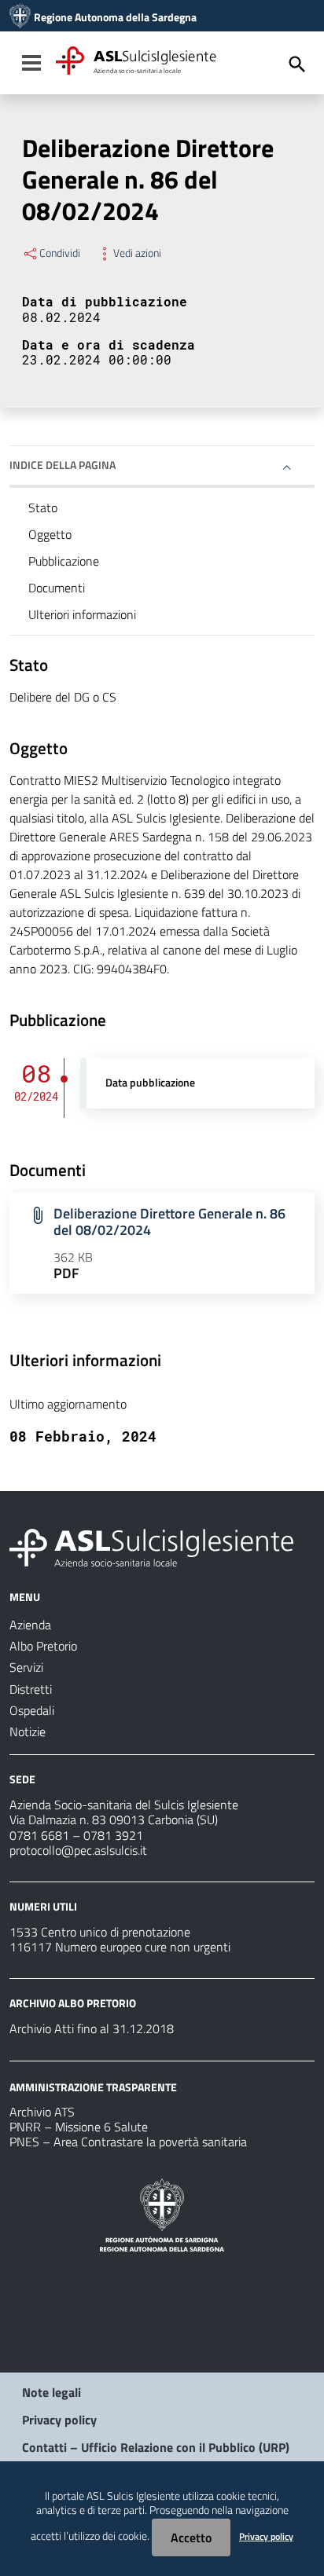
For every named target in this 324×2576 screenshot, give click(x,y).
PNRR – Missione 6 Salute (79, 2127)
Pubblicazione (64, 561)
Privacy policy (59, 2420)
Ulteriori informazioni (82, 614)
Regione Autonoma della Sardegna (115, 17)
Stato (43, 508)
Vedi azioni (137, 253)
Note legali (52, 2392)
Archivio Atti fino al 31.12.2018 (92, 2028)
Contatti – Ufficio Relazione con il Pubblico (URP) (156, 2447)
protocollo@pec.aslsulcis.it (78, 1850)
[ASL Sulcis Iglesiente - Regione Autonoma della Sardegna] (151, 1546)
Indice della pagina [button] (63, 465)
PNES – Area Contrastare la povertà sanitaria (128, 2142)
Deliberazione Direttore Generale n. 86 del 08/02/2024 (169, 1222)
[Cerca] (297, 64)
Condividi (60, 253)
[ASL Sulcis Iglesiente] (20, 17)
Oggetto (50, 534)
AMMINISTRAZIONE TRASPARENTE (93, 2086)
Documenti (57, 588)
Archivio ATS (42, 2112)
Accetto (191, 2538)
